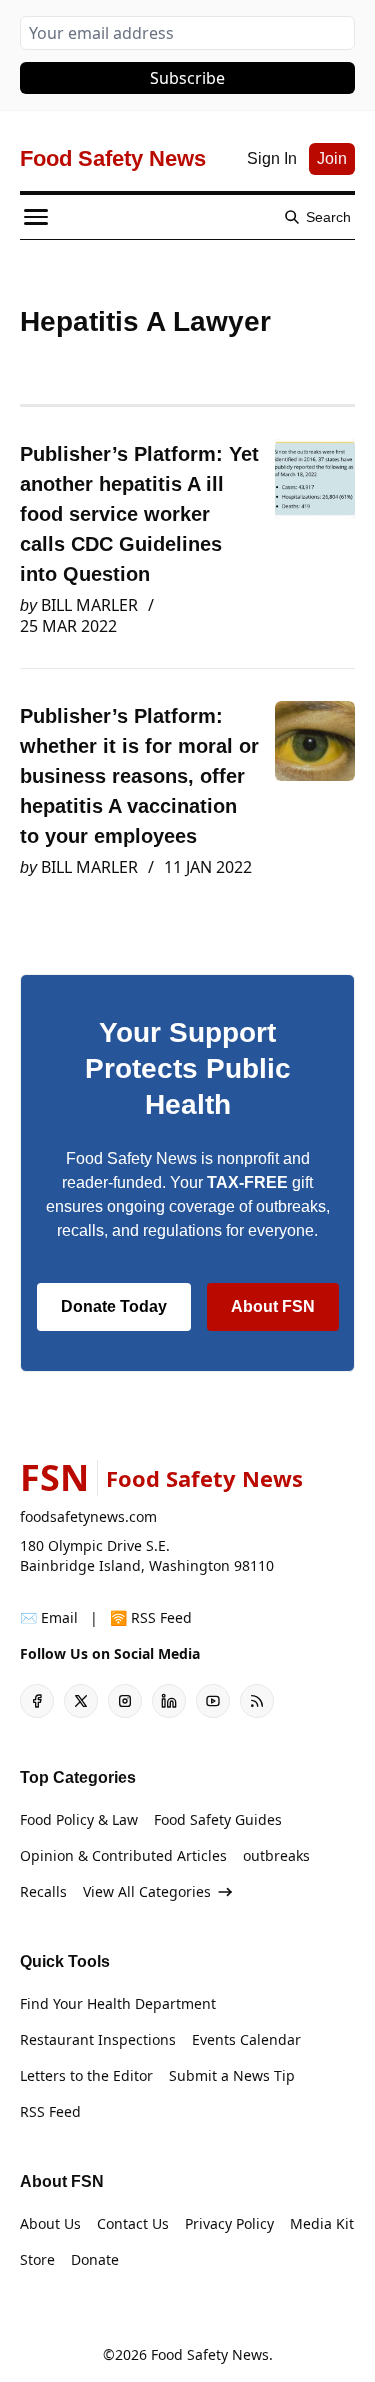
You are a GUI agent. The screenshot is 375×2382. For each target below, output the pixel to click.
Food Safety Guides (218, 1819)
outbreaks (276, 1855)
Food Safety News (210, 2354)
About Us (50, 2223)
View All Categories (147, 1891)
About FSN (273, 1306)
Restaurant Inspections (98, 2039)
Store (37, 2259)
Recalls (43, 1891)
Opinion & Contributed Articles (123, 1855)
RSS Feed (50, 2111)
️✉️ (49, 1617)
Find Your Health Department (118, 2003)
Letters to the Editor (86, 2075)
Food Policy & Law (79, 1819)
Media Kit (322, 2223)
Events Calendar (246, 2039)
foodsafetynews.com (88, 1516)
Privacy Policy (229, 2223)
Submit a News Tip (232, 2075)
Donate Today (114, 1306)
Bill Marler (89, 605)
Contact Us (133, 2223)
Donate (95, 2259)
